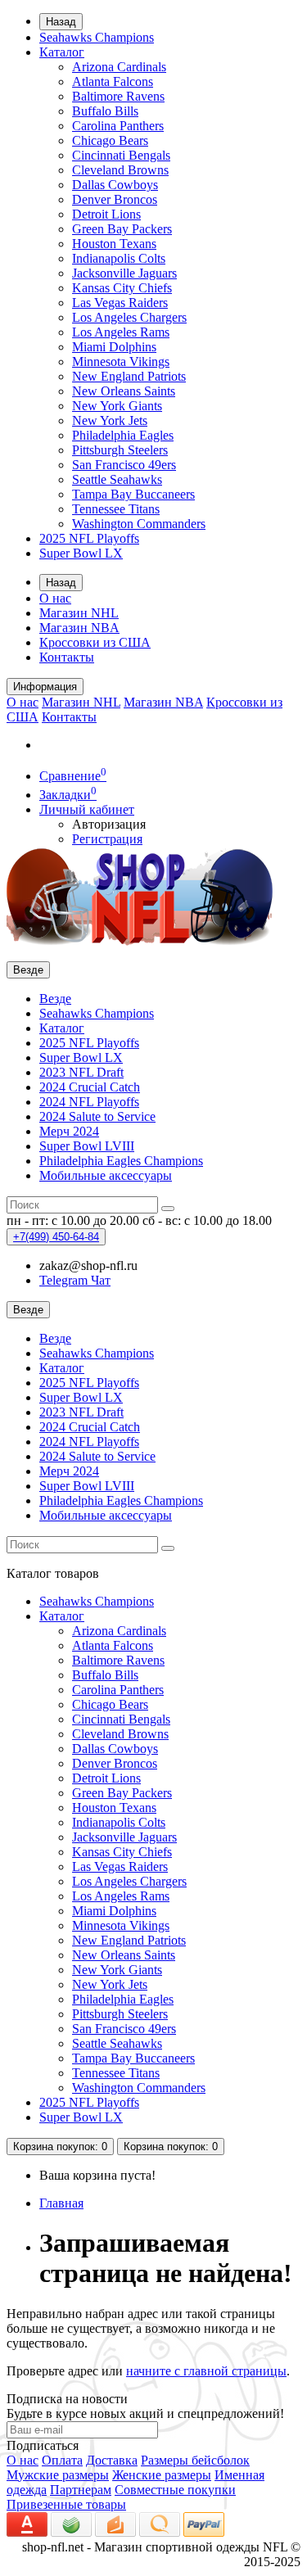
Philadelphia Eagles (123, 435)
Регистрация (107, 839)
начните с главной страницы (206, 2371)
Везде (55, 999)
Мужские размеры (58, 2475)
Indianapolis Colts (119, 258)
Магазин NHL (79, 613)
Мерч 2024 (69, 1131)
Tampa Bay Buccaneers (133, 494)
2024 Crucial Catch (90, 1087)
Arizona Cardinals (119, 67)
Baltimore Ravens (118, 96)
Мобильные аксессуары (106, 1175)
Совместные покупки (175, 2490)
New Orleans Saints (124, 391)
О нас (55, 598)
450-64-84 (56, 1237)
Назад (61, 22)
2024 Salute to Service (97, 1116)
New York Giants (117, 406)
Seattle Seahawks (117, 479)
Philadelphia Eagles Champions (121, 1161)
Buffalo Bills (105, 111)
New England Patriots (129, 376)
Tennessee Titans (116, 509)
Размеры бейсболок (195, 2460)
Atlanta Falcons (113, 81)
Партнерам (81, 2490)
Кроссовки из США (95, 642)
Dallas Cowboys (115, 185)
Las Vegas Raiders (120, 303)
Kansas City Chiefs (122, 288)
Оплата (62, 2460)
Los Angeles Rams (121, 332)
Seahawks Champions (97, 37)
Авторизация (109, 824)
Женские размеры (162, 2475)
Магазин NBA (79, 628)
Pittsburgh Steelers (120, 450)
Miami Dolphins (114, 347)
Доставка (112, 2460)
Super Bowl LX (81, 553)
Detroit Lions (106, 214)
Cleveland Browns (120, 170)
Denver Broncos (115, 199)
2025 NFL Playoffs (89, 538)
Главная (61, 2203)
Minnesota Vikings (121, 362)
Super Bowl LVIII (87, 1146)
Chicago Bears (110, 140)
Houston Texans (114, 244)
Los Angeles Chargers (129, 317)
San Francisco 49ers (124, 465)
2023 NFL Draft (81, 1072)
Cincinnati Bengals (121, 155)
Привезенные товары (66, 2504)
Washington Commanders (139, 524)
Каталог (62, 52)
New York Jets (110, 420)
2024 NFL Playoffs (89, 1102)
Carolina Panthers (118, 126)
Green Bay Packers (122, 229)
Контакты (67, 657)
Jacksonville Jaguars (124, 273)
